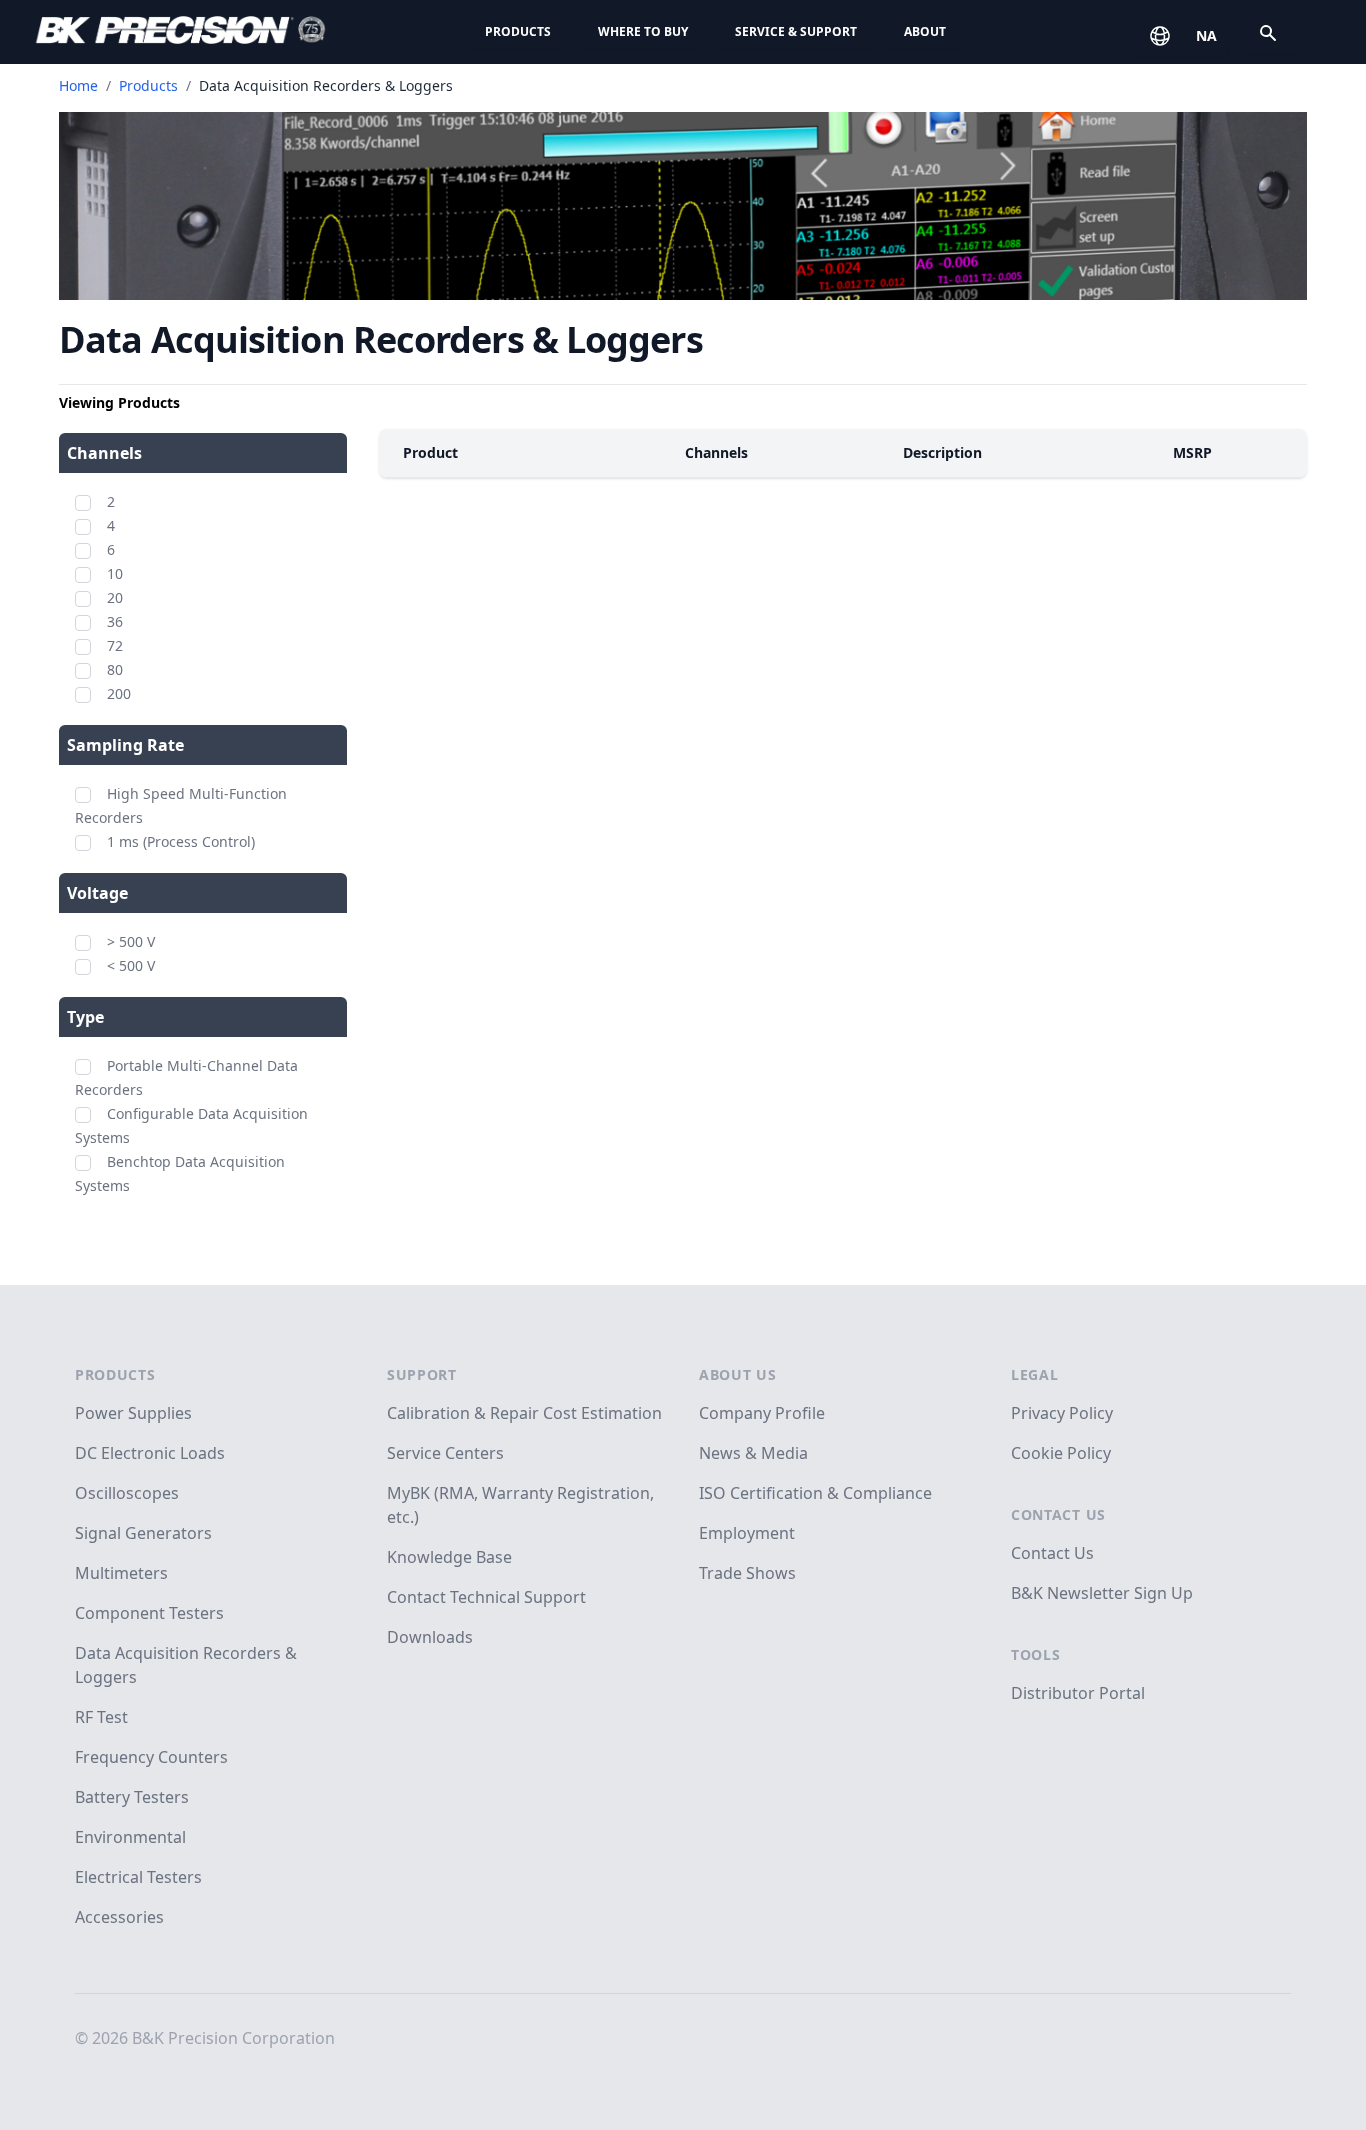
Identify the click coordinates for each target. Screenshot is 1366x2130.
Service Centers (445, 1453)
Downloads (430, 1637)
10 (115, 573)
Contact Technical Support (486, 1597)
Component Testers (149, 1613)
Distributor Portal (1078, 1693)
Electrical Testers (138, 1877)
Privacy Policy (1062, 1413)
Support (422, 1374)
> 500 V (131, 941)
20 (115, 597)
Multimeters (121, 1573)
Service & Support (796, 31)
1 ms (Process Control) (181, 841)
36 (115, 621)
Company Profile (762, 1413)
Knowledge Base (449, 1557)
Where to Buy (643, 31)
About (925, 31)
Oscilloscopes (127, 1493)
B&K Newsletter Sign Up (1102, 1593)
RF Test (101, 1717)
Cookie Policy (1061, 1453)
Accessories (119, 1917)
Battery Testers (132, 1797)
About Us (738, 1374)
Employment (747, 1533)
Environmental (130, 1837)
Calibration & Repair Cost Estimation (524, 1413)
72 (115, 645)
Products (518, 31)
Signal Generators (143, 1533)
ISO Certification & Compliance (815, 1493)
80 (115, 669)
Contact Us (1058, 1514)
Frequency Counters (151, 1757)
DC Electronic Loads (150, 1453)
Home (78, 85)
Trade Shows (747, 1573)
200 (119, 693)
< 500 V (131, 965)
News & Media (753, 1453)
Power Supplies (133, 1413)
